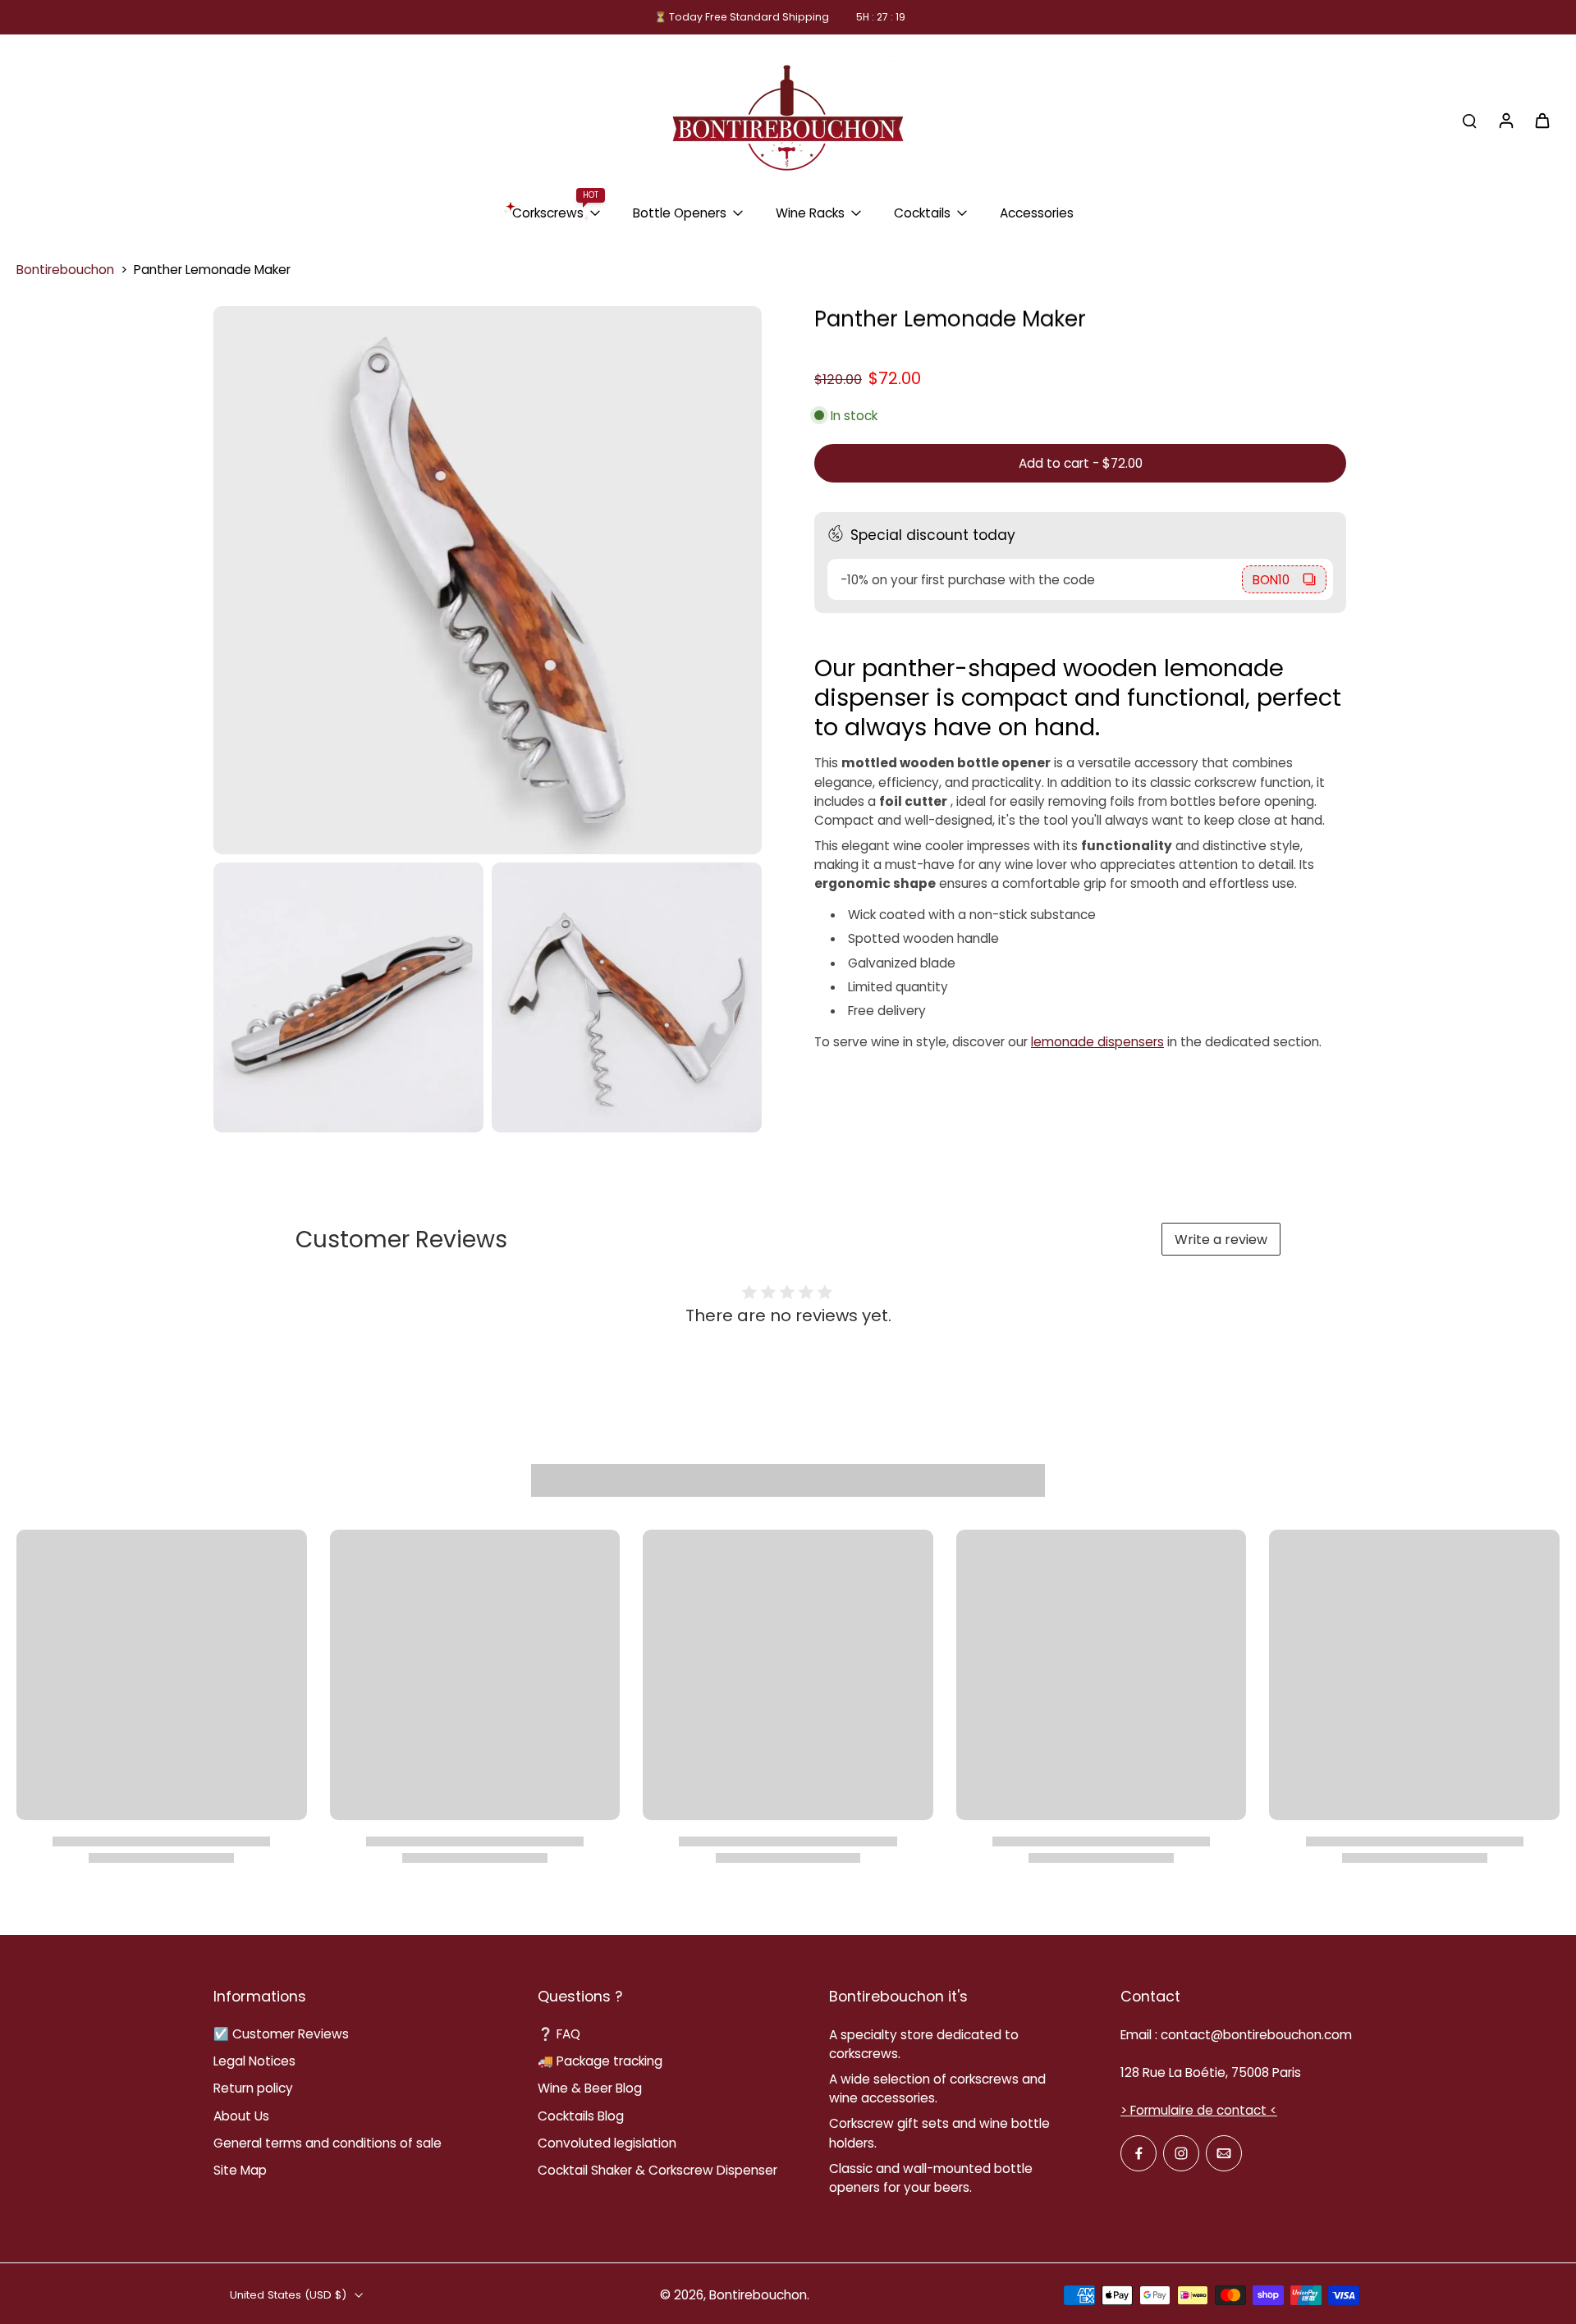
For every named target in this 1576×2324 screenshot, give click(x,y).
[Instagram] (1181, 2153)
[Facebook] (1138, 2153)
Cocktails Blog (581, 2116)
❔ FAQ (559, 2034)
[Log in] (1505, 120)
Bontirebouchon (65, 270)
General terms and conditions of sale (328, 2143)
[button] (1080, 463)
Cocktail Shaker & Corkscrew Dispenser (657, 2170)
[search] (1469, 120)
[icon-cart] (1542, 120)
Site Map (240, 2170)
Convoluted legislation (607, 2143)
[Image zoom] (488, 580)
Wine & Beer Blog (590, 2088)
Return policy (253, 2088)
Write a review (1221, 1240)
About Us (241, 2116)
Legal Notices (254, 2061)
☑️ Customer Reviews (281, 2034)
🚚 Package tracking (600, 2061)
